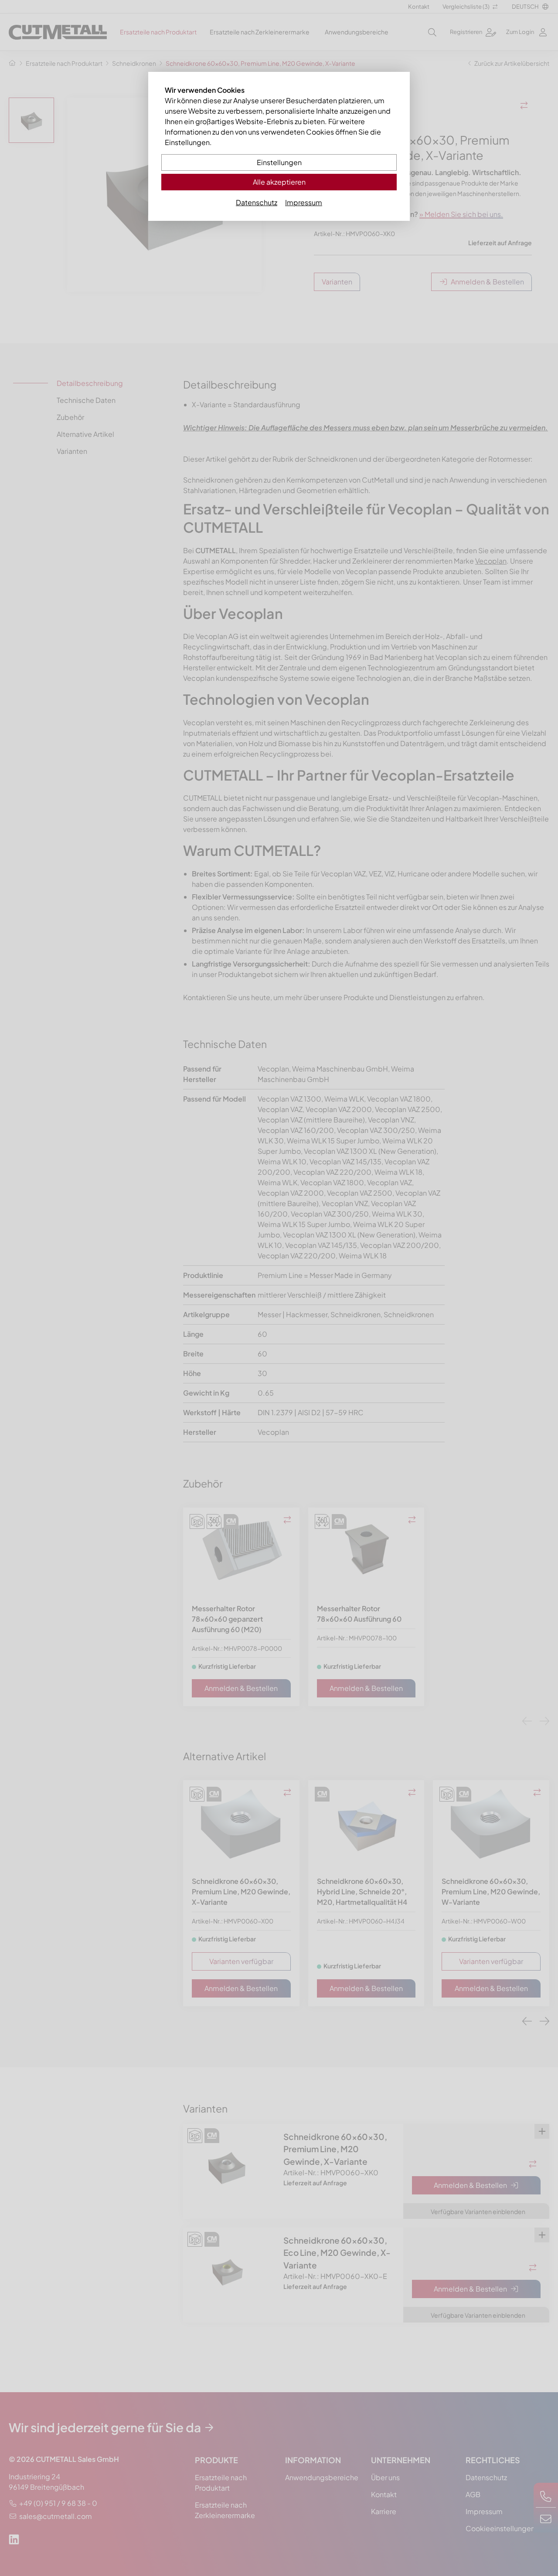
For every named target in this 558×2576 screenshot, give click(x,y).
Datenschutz (257, 202)
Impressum (304, 202)
